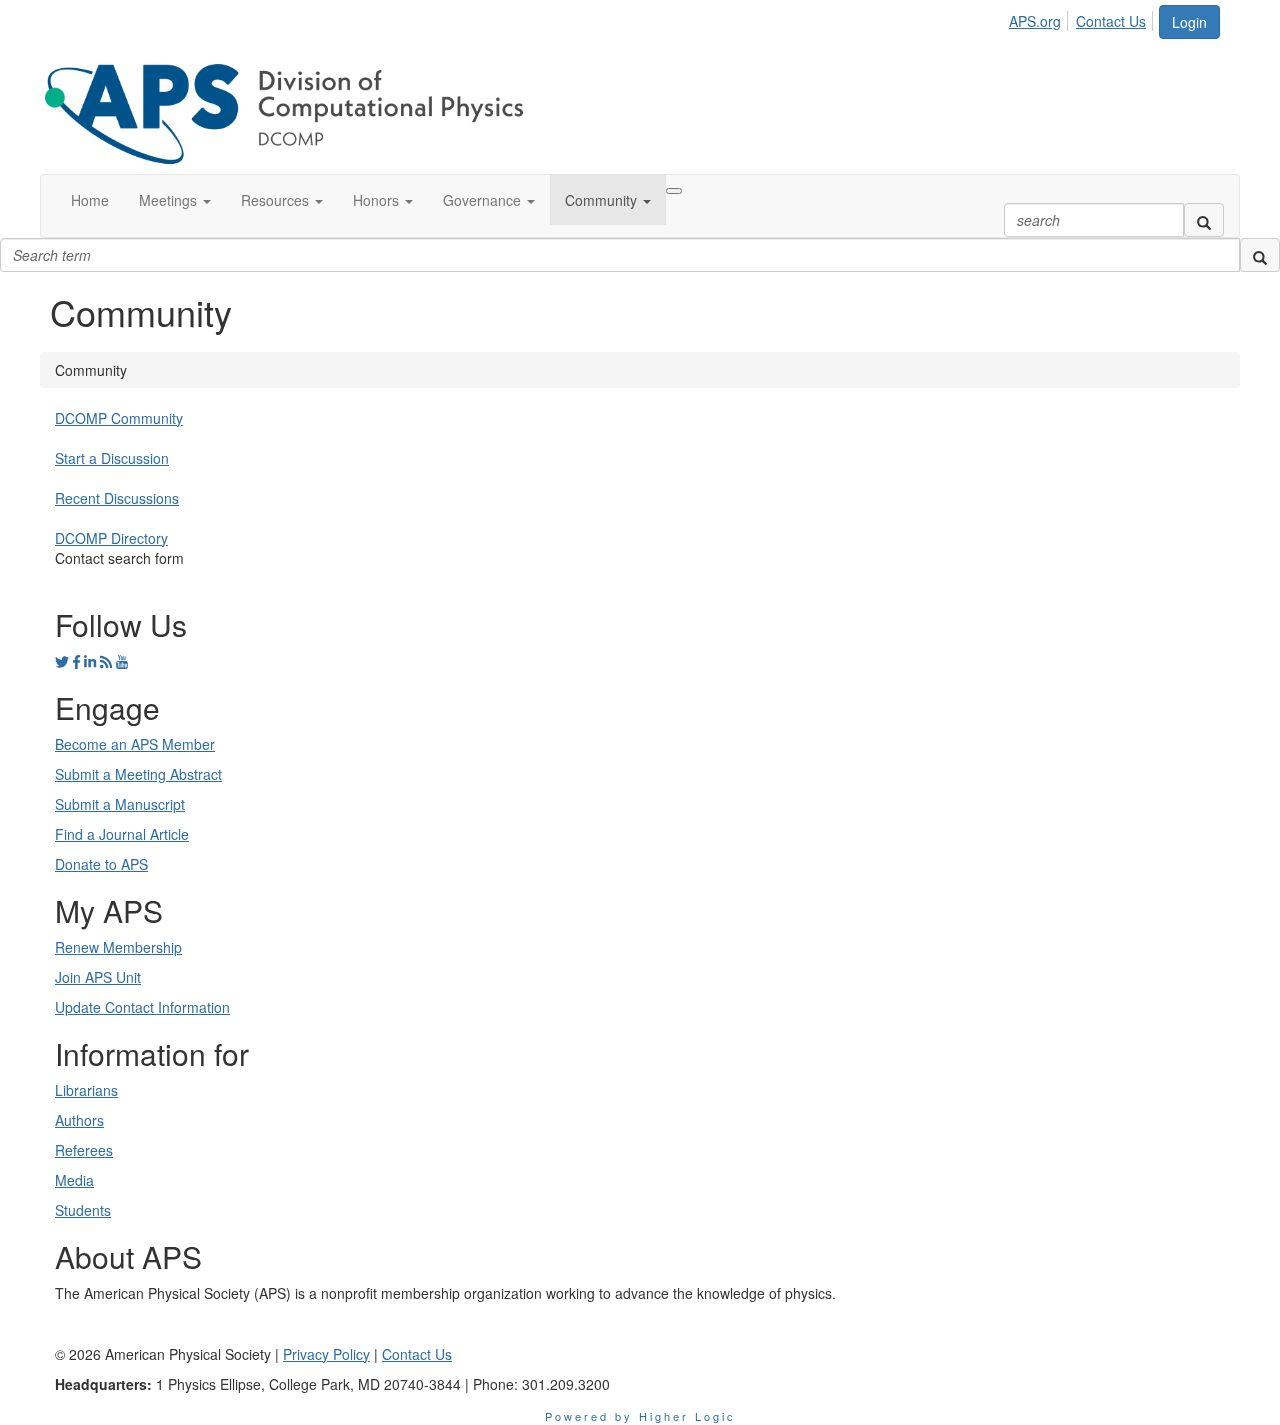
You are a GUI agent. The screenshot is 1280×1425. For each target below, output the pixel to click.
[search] (1204, 220)
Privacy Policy (326, 1354)
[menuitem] (1040, 18)
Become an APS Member (135, 744)
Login (1189, 22)
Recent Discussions (117, 498)
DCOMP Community (119, 418)
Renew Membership (118, 947)
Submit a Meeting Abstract (138, 774)
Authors (79, 1120)
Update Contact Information (142, 1007)
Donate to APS (101, 864)
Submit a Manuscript (120, 804)
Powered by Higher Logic (640, 1416)
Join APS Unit (98, 977)
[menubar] (1083, 18)
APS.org (1035, 21)
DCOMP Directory (111, 538)
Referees (84, 1150)
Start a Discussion (112, 458)
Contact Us (1111, 21)
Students (83, 1210)
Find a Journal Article (122, 834)
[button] (175, 200)
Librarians (86, 1090)
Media (74, 1180)
